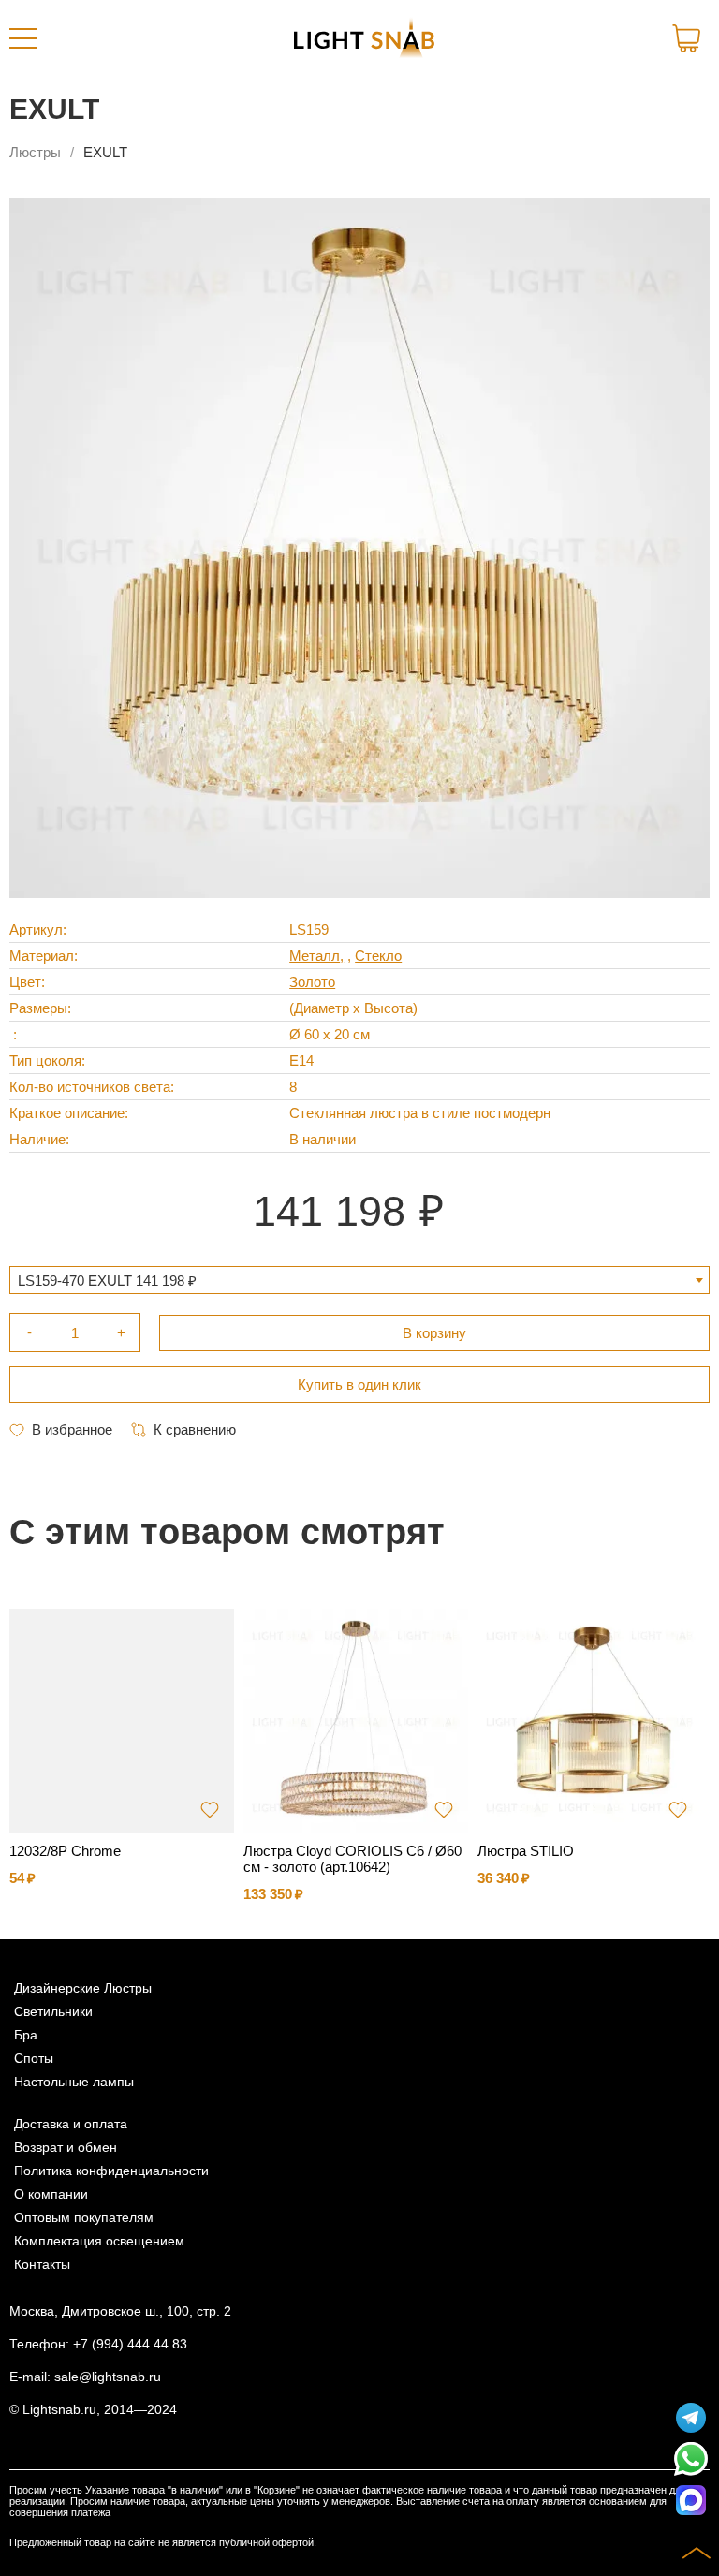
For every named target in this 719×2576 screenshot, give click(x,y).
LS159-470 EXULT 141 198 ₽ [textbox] (107, 1281)
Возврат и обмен (66, 2148)
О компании (51, 2194)
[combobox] (359, 1280)
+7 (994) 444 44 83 (130, 2344)
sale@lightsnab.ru (108, 2377)
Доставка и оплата (71, 2124)
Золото (312, 982)
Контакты (42, 2265)
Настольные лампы (74, 2082)
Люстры (35, 152)
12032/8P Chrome (65, 1851)
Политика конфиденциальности (111, 2171)
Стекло (378, 956)
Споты (34, 2059)
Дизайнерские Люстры (83, 1988)
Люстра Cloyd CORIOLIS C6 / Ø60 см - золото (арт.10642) (352, 1859)
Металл (315, 956)
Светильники (53, 2012)
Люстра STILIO (526, 1851)
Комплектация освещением (99, 2241)
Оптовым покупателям (84, 2218)
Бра (26, 2035)
